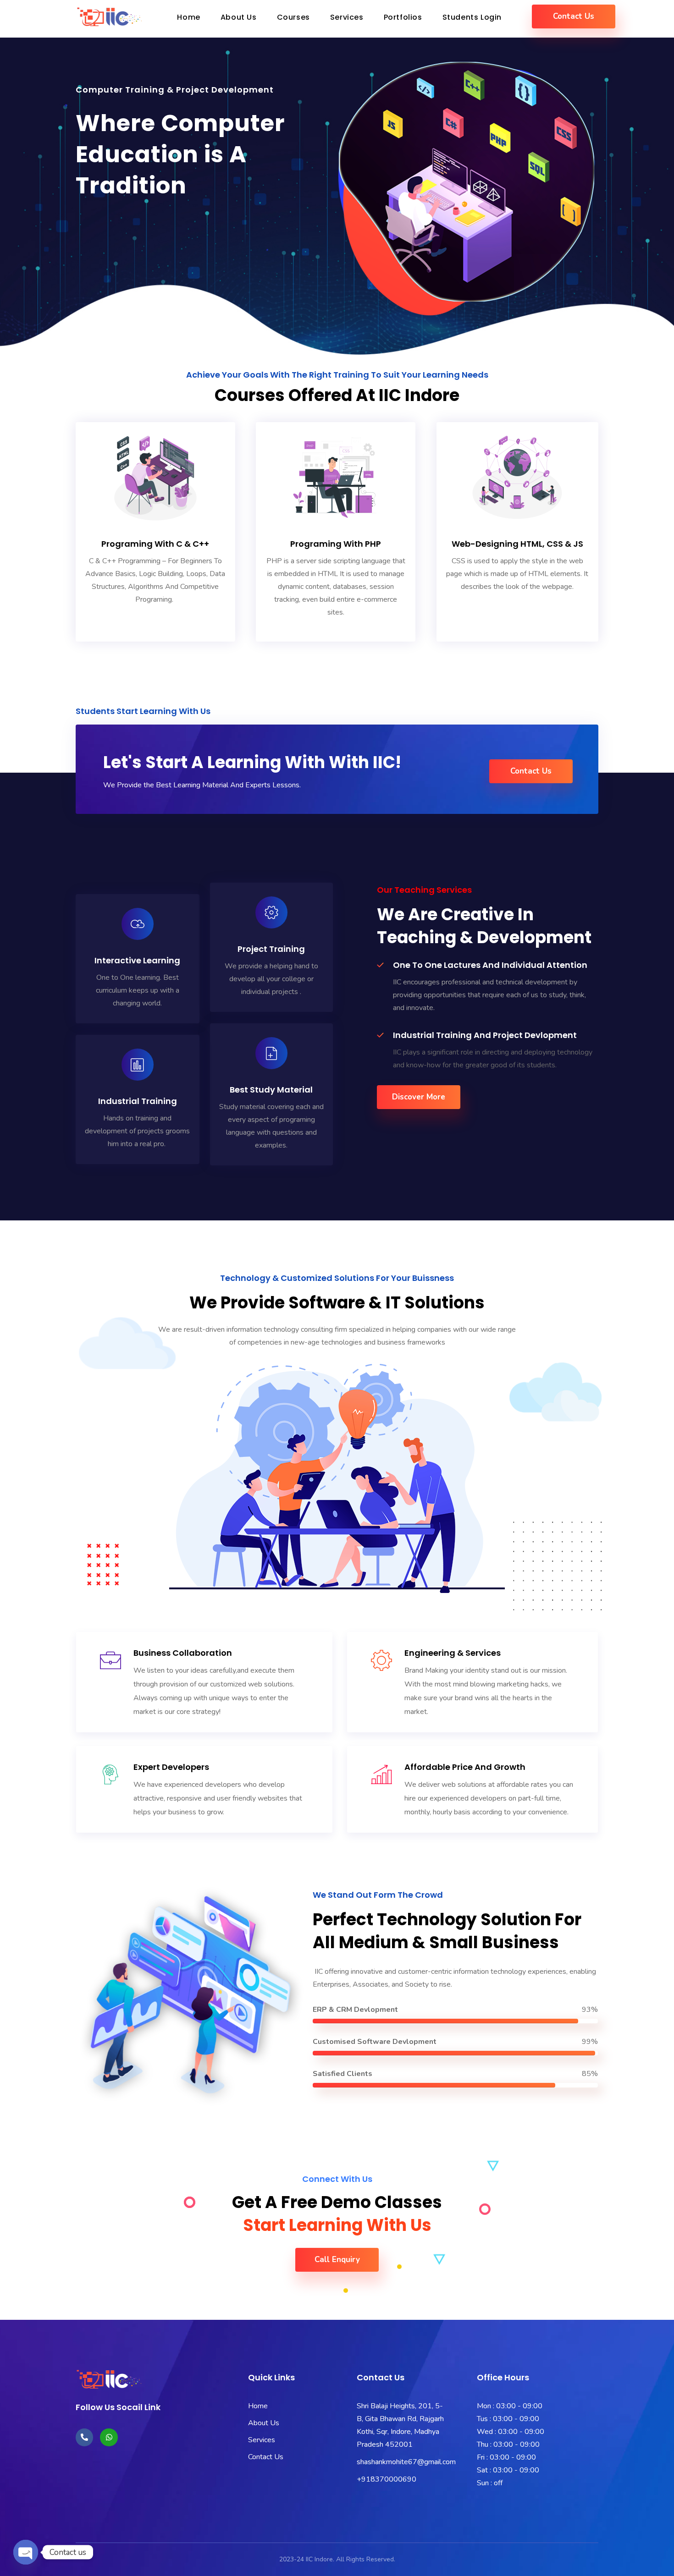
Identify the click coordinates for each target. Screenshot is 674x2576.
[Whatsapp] (109, 2437)
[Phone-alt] (84, 2437)
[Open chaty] (26, 2544)
